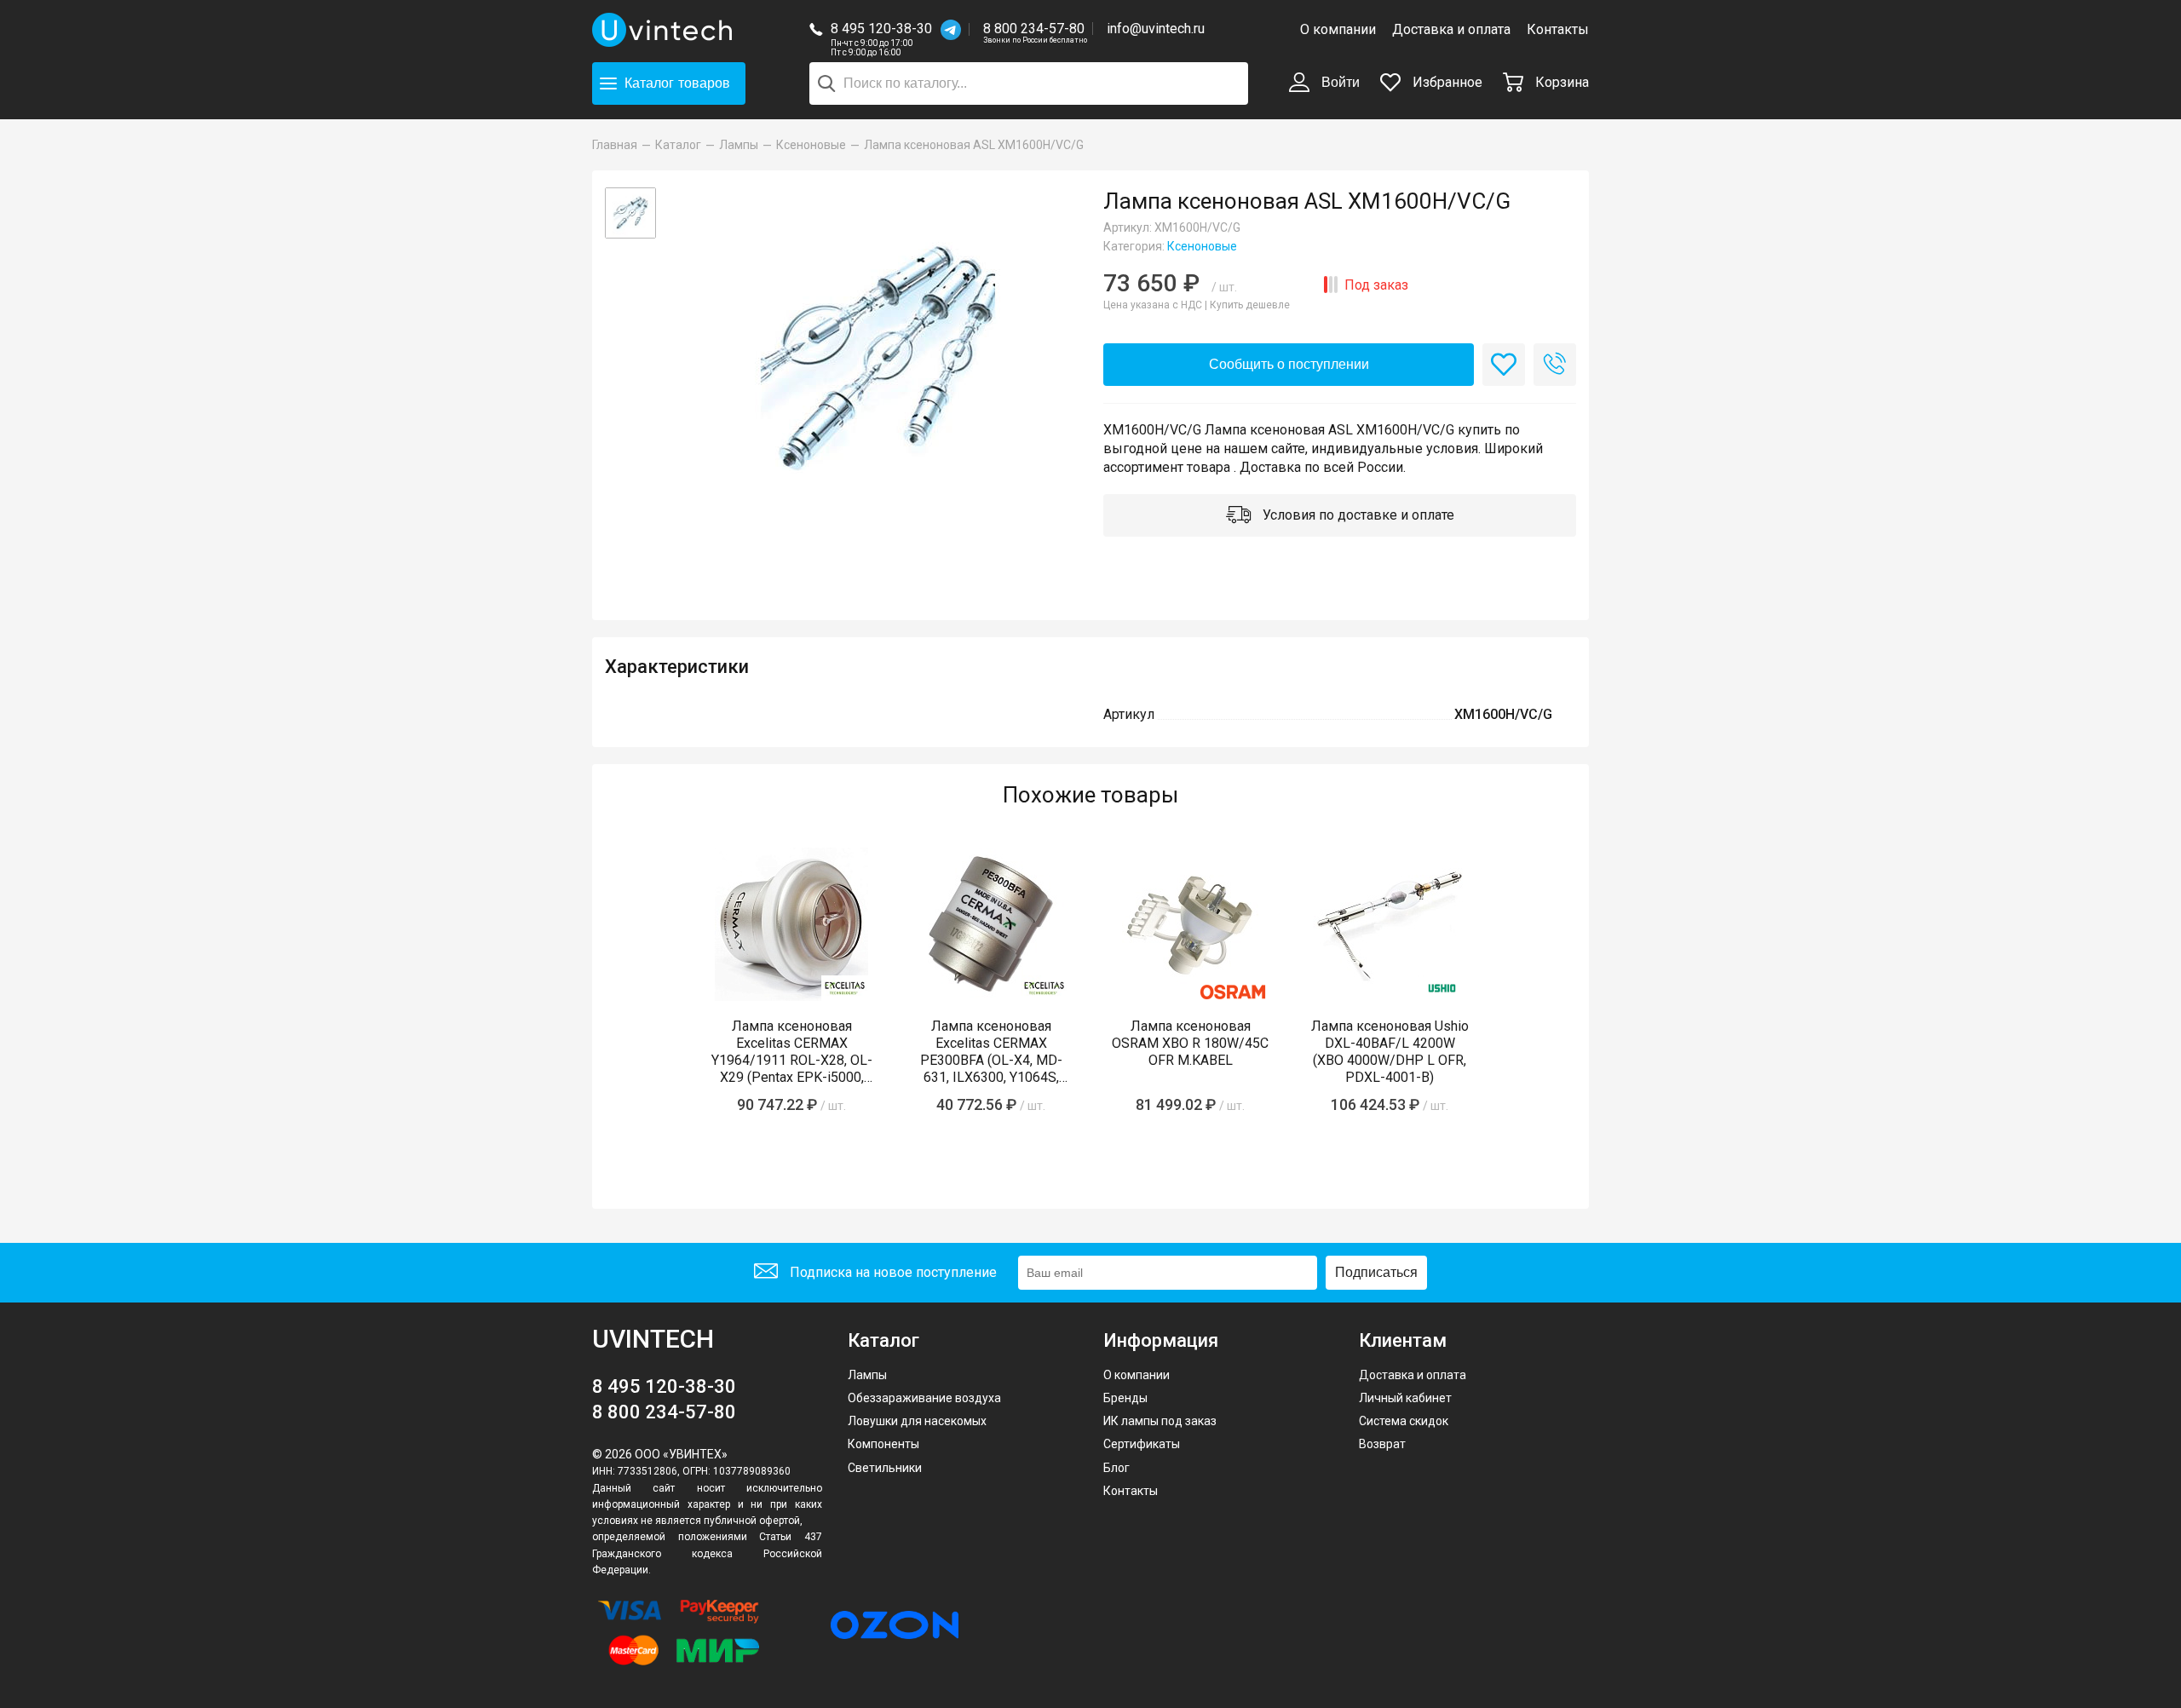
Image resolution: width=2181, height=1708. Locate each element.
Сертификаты (1142, 1444)
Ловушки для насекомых (917, 1421)
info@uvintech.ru (1156, 29)
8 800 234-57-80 (1035, 29)
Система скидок (1404, 1421)
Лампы (867, 1375)
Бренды (1125, 1398)
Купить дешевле (1250, 305)
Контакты (1558, 29)
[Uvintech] (665, 30)
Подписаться (1376, 1272)
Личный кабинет (1405, 1398)
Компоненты (883, 1444)
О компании (1338, 29)
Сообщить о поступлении (1289, 364)
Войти (1339, 82)
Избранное (1446, 82)
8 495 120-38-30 (881, 29)
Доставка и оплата (1451, 29)
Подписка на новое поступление (892, 1272)
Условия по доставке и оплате (1357, 515)
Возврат (1382, 1444)
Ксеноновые (1202, 246)
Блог (1116, 1468)
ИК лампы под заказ (1160, 1421)
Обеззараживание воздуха (924, 1398)
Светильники (885, 1468)
